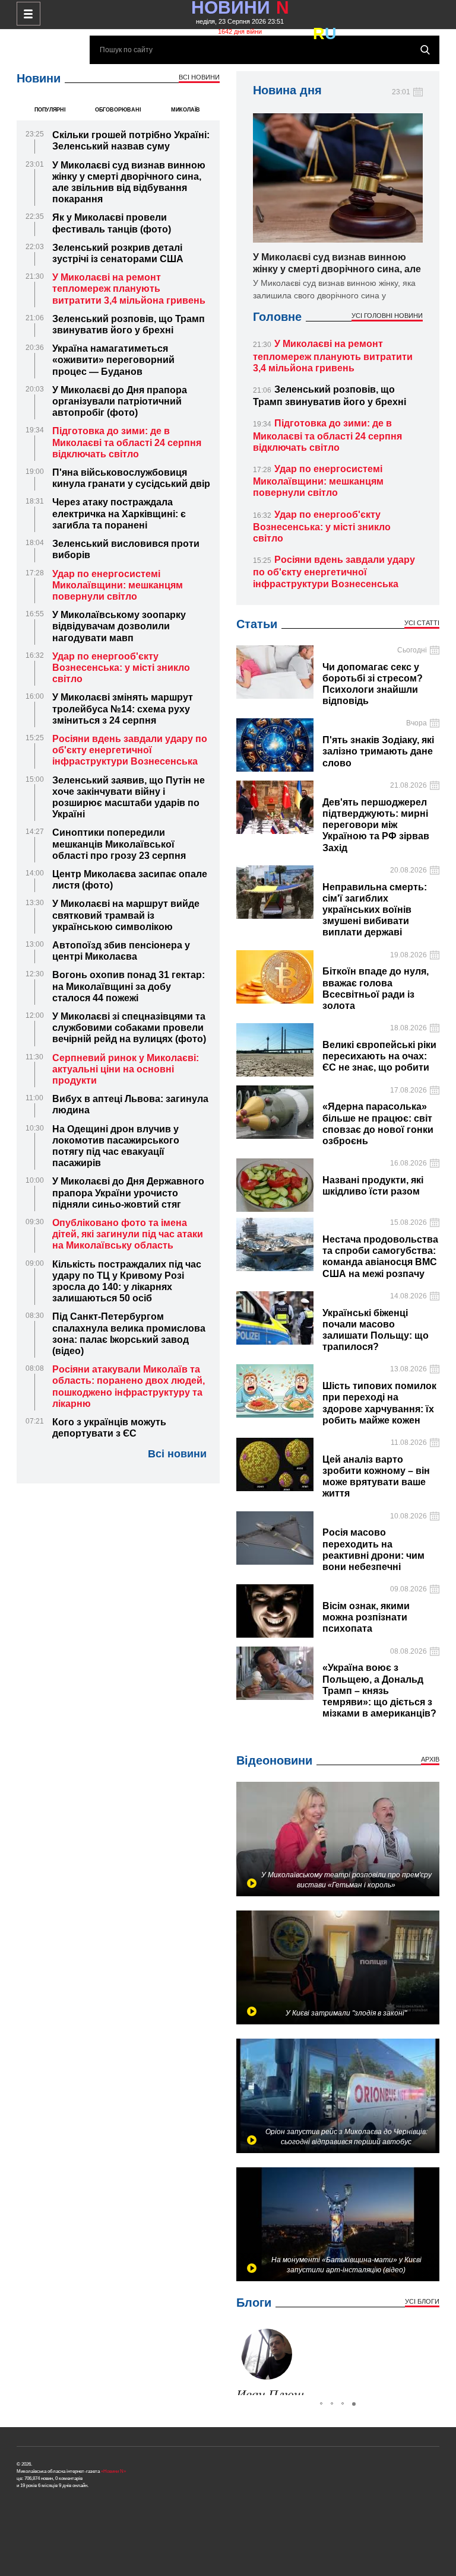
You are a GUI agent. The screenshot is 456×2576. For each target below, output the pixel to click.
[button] (247, 2360)
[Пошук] (425, 50)
